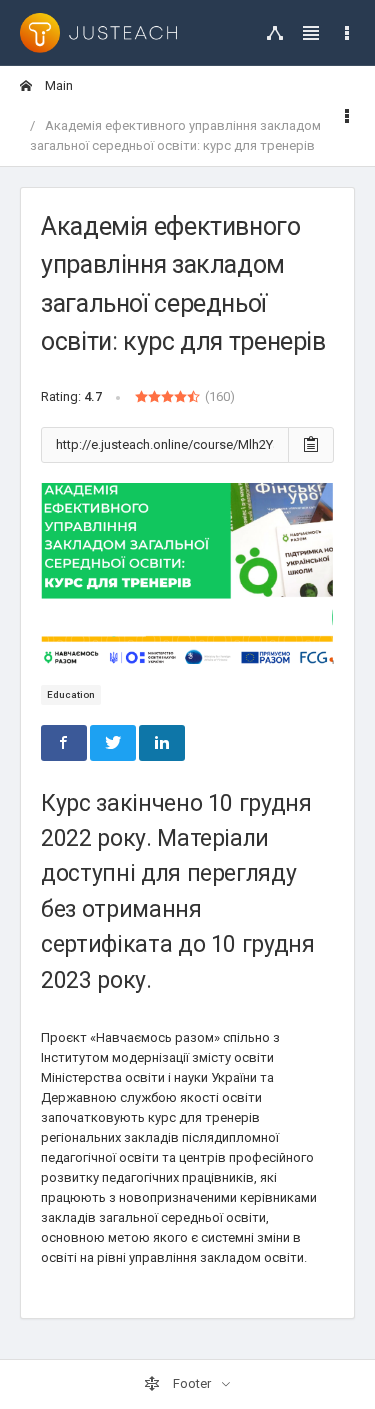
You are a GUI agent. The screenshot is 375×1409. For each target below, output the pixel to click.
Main (57, 85)
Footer (192, 1383)
